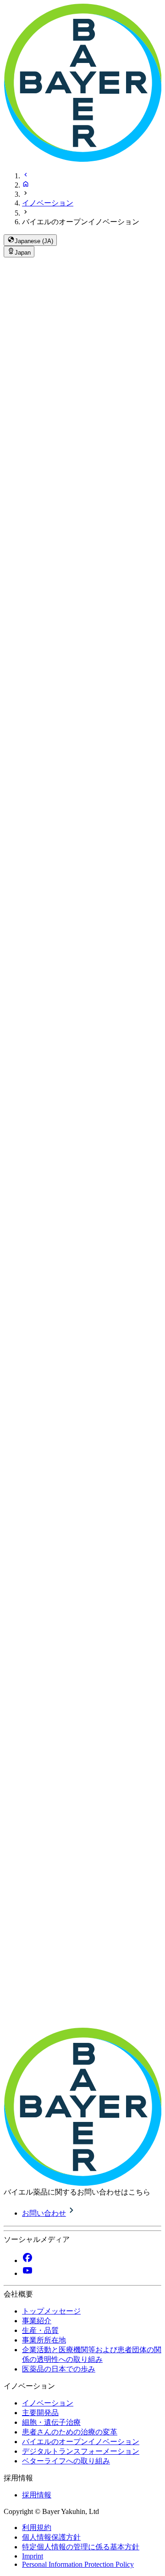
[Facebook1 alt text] (27, 2260)
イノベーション (48, 203)
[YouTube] (27, 2273)
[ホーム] (26, 185)
